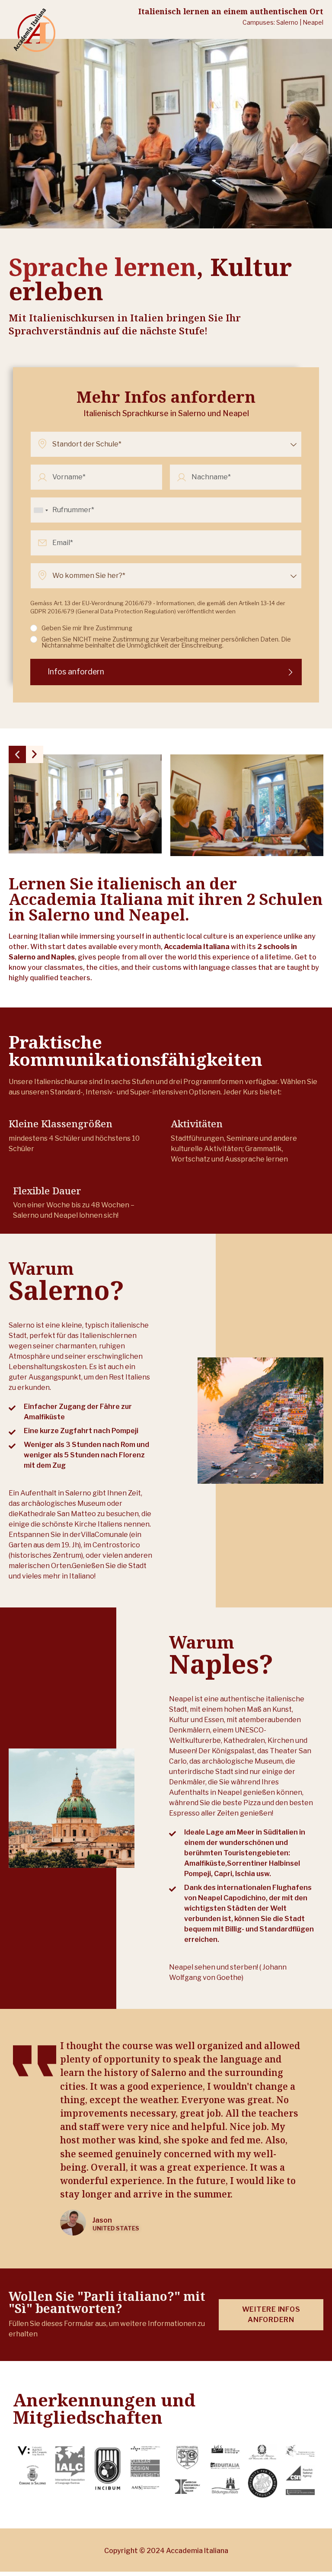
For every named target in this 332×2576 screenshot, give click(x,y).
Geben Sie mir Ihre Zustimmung (87, 628)
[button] (17, 754)
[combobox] (41, 510)
